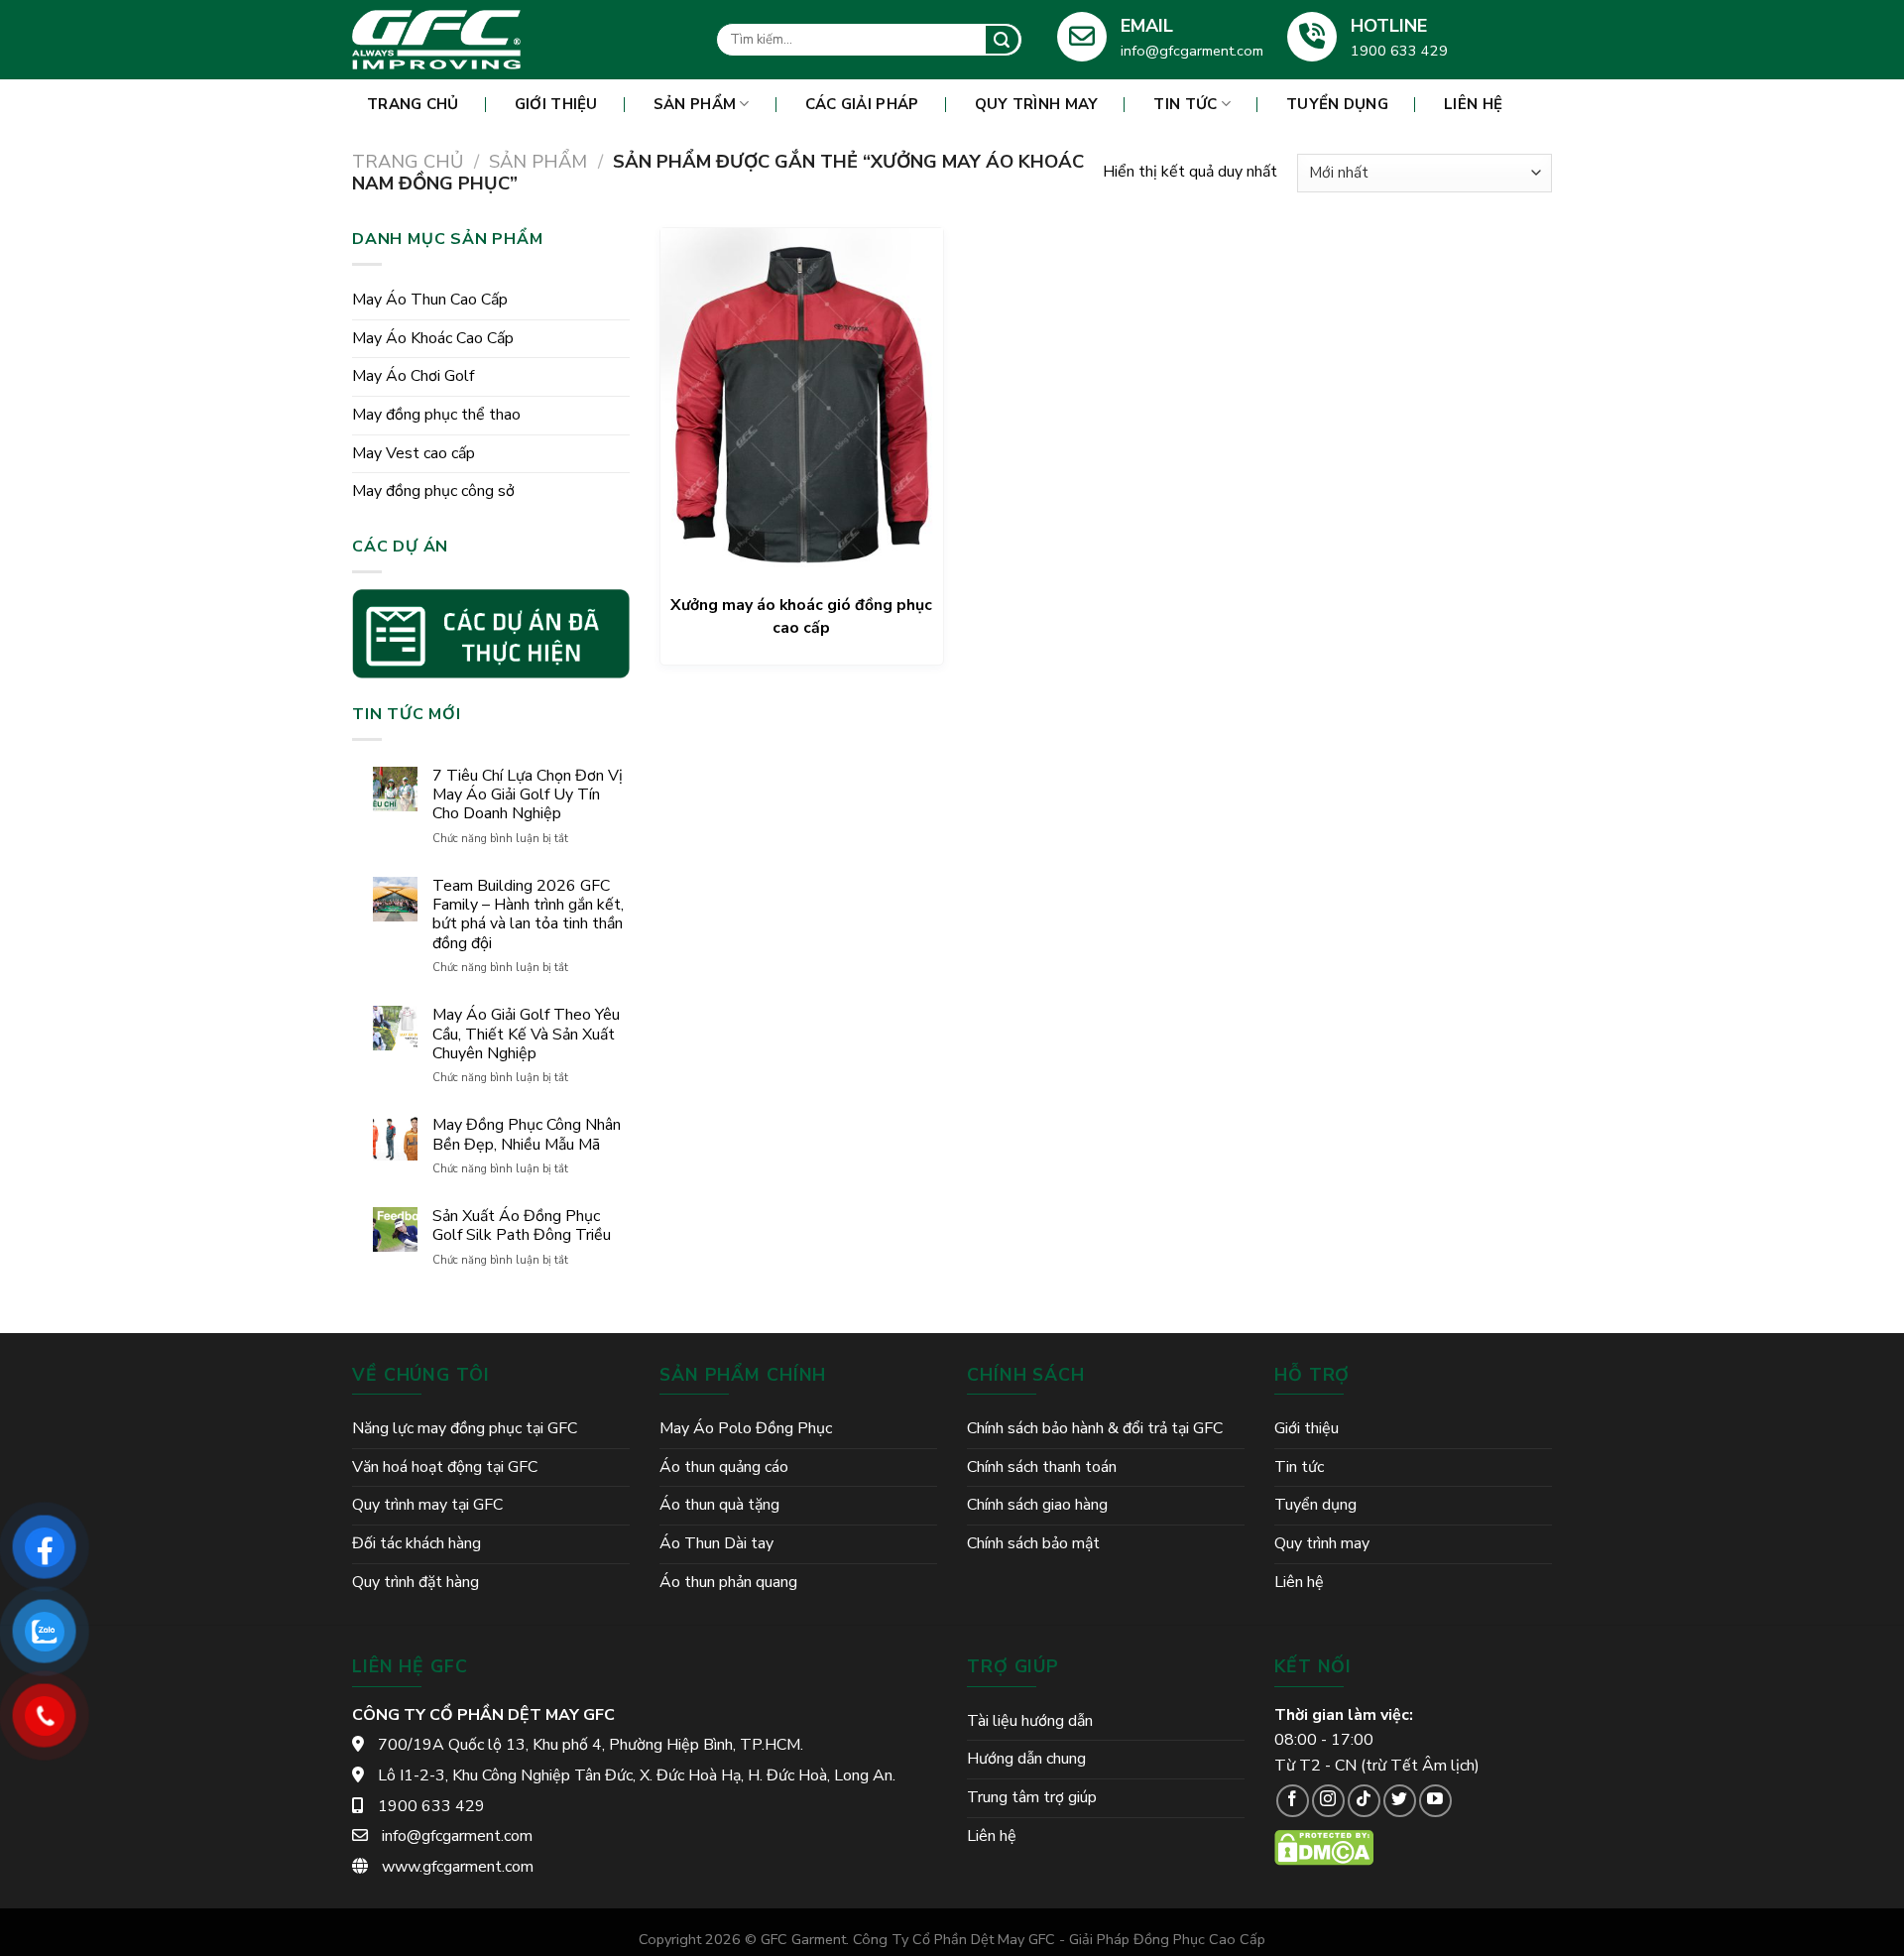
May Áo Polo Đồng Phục (746, 1428)
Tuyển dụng (1337, 104)
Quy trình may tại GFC (427, 1505)
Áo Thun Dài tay (716, 1543)
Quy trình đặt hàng (416, 1582)
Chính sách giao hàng (1037, 1505)
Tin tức (1185, 104)
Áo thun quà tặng (719, 1505)
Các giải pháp (862, 104)
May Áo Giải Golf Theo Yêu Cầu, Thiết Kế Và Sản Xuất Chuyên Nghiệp (526, 1035)
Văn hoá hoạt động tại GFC (445, 1467)
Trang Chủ (413, 104)
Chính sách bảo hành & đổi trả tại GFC (1095, 1428)
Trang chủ (408, 161)
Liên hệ (1473, 104)
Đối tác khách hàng (416, 1543)
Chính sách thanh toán (1042, 1467)
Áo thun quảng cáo (724, 1467)
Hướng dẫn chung (1026, 1759)
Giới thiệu (556, 104)
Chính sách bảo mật (1033, 1543)
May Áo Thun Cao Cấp (430, 300)
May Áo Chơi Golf (413, 376)
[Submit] (1002, 40)
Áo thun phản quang (728, 1582)
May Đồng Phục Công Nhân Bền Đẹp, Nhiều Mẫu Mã (527, 1135)
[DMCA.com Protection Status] (1324, 1847)
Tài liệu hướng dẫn (1030, 1721)
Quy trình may (1037, 104)
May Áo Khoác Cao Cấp (433, 338)
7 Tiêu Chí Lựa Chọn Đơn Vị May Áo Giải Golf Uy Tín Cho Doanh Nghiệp (528, 795)
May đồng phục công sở (433, 491)
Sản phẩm (695, 104)
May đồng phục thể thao (436, 415)
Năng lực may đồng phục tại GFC (465, 1428)
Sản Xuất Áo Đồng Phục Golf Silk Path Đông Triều (522, 1226)
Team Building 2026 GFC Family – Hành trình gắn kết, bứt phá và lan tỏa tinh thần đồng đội (528, 915)
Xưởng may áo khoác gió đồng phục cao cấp (801, 617)
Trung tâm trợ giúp (1032, 1797)
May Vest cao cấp (414, 453)
